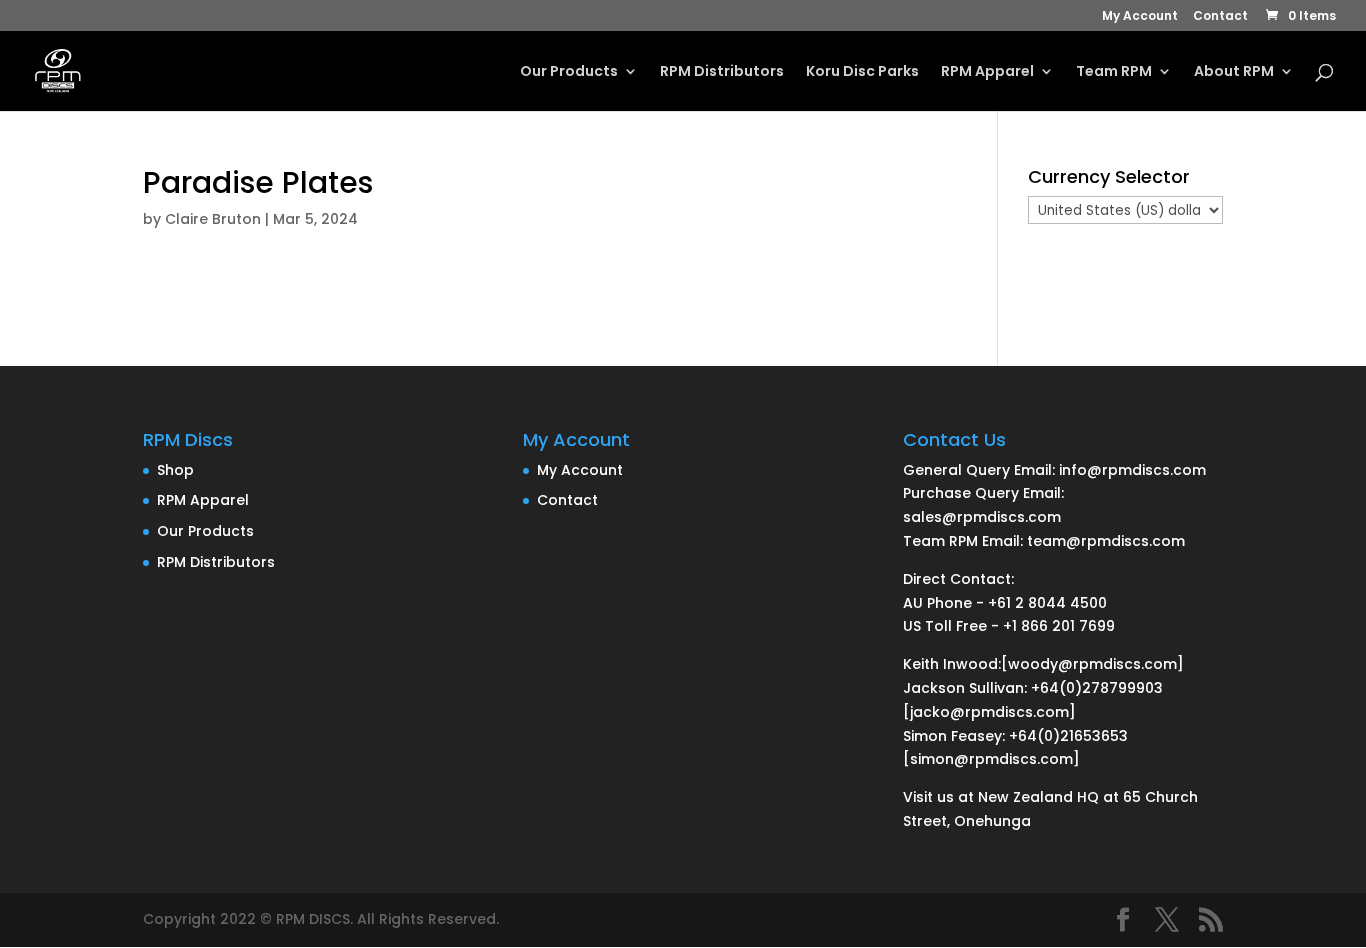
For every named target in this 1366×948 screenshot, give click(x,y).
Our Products (569, 72)
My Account (1140, 17)
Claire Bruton (213, 219)
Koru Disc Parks (862, 72)
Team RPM (1114, 72)
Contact (1220, 17)
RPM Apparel (987, 72)
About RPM (1234, 72)
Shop (175, 470)
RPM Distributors (722, 72)
